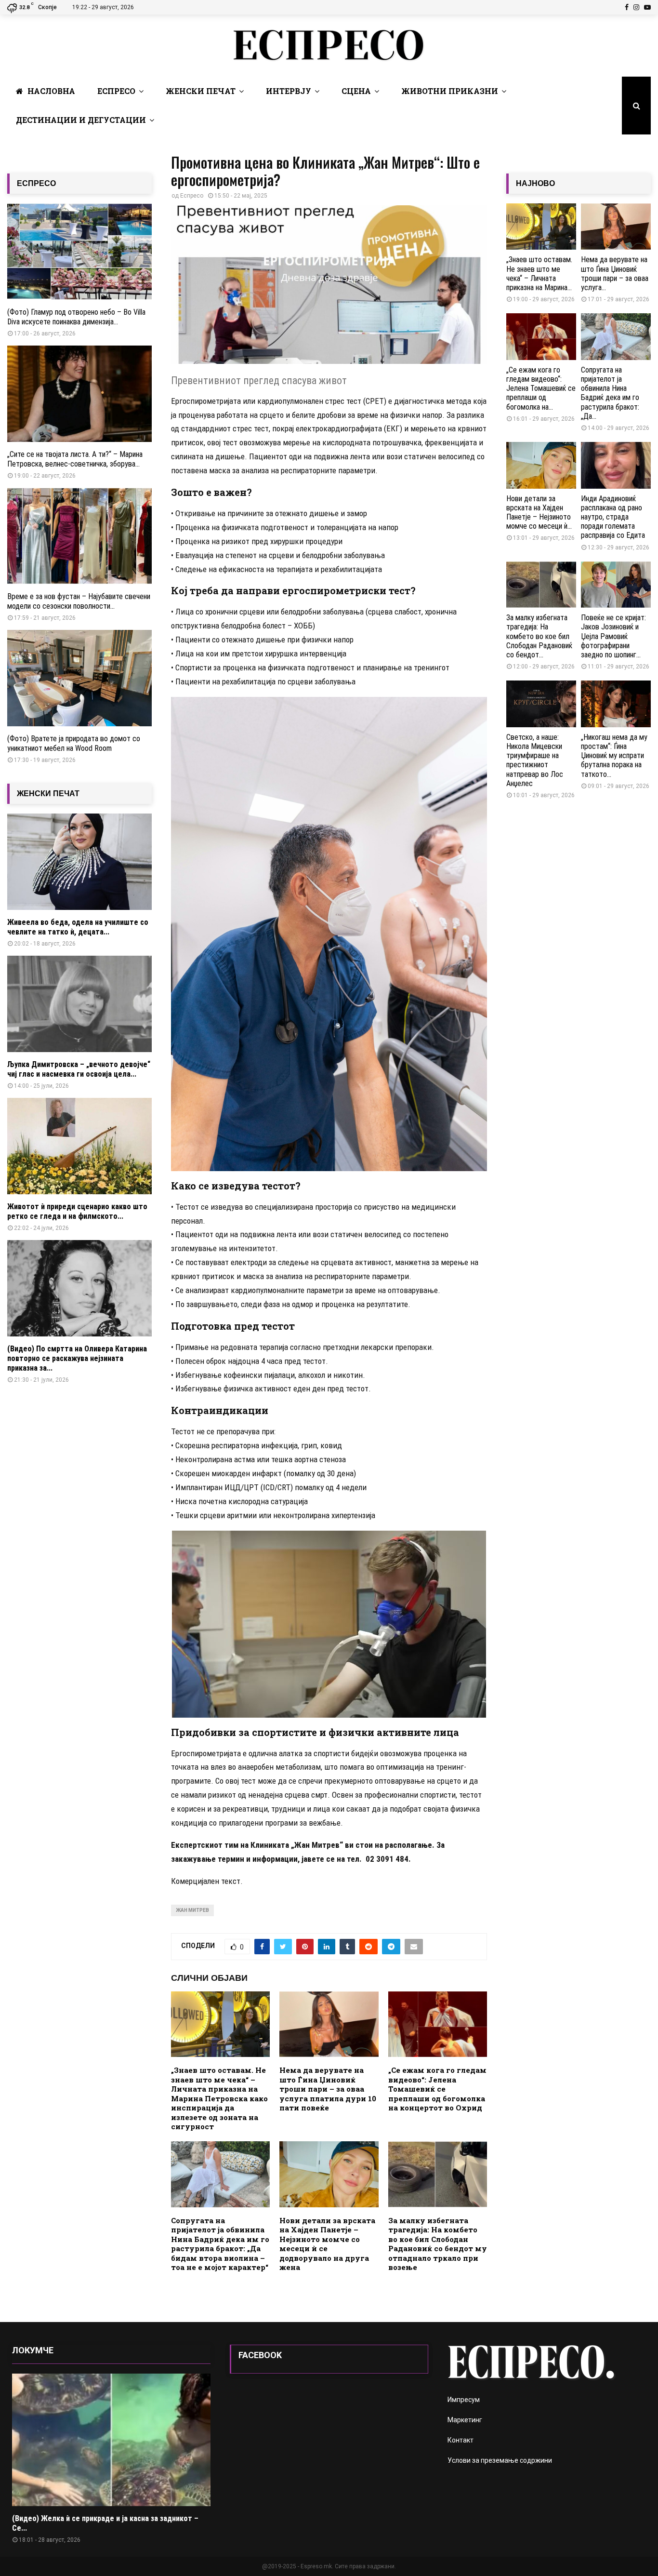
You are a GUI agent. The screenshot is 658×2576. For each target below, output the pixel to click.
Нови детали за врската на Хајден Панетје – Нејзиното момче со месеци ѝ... (539, 513)
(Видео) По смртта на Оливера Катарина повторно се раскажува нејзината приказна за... (77, 1358)
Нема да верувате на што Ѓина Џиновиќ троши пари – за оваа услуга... (615, 274)
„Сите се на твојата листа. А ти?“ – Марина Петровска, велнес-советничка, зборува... (75, 459)
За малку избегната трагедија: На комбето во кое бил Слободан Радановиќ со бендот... (539, 636)
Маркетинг (465, 2420)
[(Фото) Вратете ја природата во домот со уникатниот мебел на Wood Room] (79, 678)
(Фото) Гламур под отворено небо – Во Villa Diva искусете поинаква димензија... (76, 317)
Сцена (356, 91)
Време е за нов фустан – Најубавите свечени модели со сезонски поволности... (79, 601)
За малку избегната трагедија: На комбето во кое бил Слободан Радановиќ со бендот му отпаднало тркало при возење (438, 2244)
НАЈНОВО (535, 183)
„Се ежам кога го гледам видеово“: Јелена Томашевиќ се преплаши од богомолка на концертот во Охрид (437, 2089)
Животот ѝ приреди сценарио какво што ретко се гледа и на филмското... (77, 1211)
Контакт (461, 2440)
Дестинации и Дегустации (81, 120)
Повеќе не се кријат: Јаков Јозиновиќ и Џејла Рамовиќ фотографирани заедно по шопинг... (613, 636)
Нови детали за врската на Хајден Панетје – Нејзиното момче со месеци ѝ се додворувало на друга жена (327, 2244)
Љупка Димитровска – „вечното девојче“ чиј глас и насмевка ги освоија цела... (79, 1069)
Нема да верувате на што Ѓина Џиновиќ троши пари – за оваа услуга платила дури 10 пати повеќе (328, 2089)
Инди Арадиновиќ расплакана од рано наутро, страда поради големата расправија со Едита (614, 517)
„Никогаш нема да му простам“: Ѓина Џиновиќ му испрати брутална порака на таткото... (614, 756)
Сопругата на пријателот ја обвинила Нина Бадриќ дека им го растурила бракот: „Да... (610, 393)
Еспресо (116, 91)
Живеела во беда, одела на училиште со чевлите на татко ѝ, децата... (78, 927)
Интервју (289, 91)
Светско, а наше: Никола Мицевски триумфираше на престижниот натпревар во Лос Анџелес (535, 760)
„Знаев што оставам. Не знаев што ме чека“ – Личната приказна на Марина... (539, 274)
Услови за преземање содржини (500, 2460)
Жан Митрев (192, 1910)
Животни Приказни (450, 91)
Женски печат (201, 91)
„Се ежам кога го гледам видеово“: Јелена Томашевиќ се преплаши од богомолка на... (541, 388)
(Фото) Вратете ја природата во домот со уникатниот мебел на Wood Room (74, 743)
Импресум (464, 2400)
